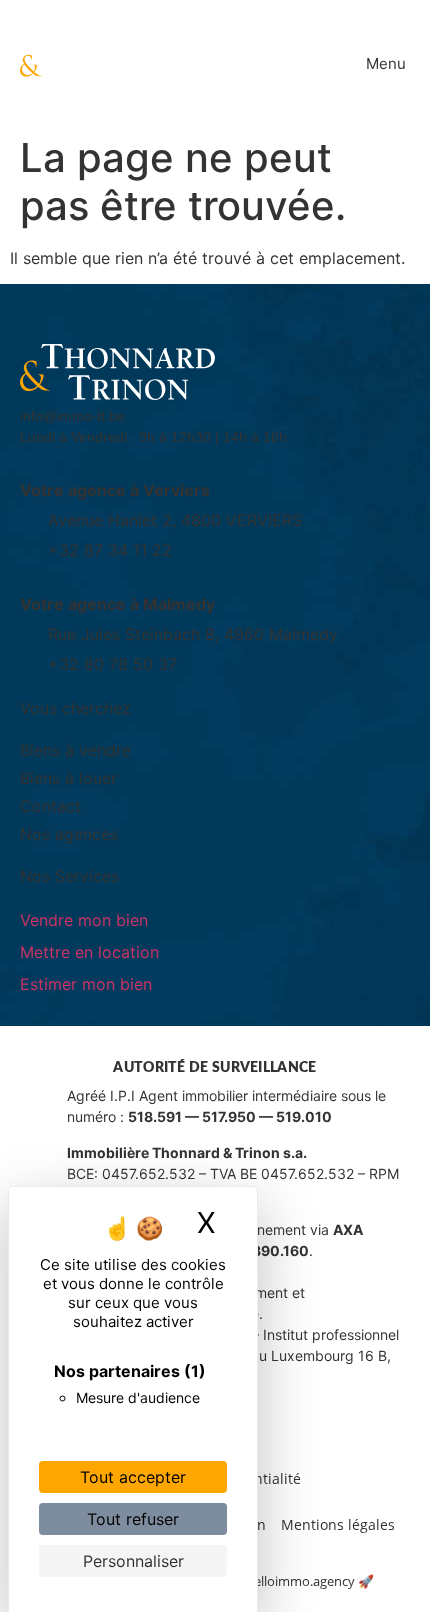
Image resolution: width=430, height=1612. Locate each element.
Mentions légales (338, 1524)
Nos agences (69, 834)
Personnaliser (133, 1561)
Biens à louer (68, 778)
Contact (50, 806)
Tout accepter (133, 1477)
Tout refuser (133, 1519)
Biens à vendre (75, 750)
